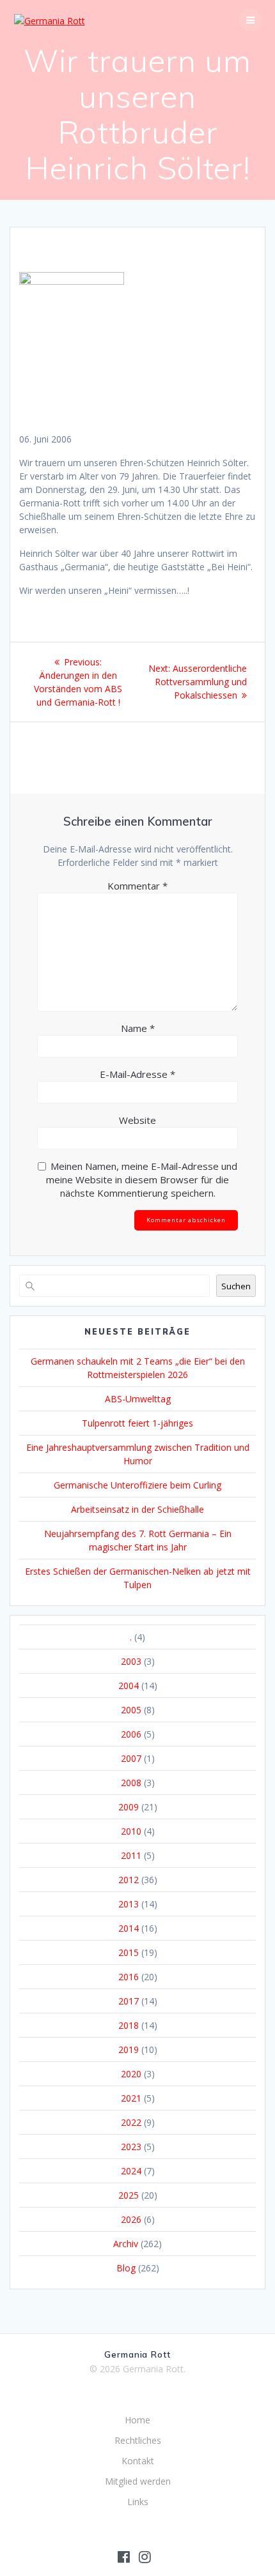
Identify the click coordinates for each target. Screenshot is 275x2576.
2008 (131, 1783)
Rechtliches (138, 2440)
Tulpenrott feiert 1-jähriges (137, 1423)
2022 (131, 2122)
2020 (131, 2074)
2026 (131, 2219)
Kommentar (137, 886)
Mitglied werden (138, 2481)
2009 (129, 1807)
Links (138, 2502)
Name (138, 1028)
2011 (131, 1855)
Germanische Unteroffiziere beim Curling (137, 1485)
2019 (129, 2049)
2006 (131, 1734)
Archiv (126, 2244)
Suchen (236, 1286)
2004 (129, 1686)
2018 (129, 2025)
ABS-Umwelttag (138, 1399)
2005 (131, 1710)
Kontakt (138, 2461)
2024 (131, 2171)
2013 (129, 1904)
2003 (131, 1661)
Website (137, 1120)
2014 (129, 1928)
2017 (129, 2001)
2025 (129, 2195)
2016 (129, 1977)
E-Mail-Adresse (137, 1074)
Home (137, 2420)
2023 (131, 2147)
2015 (129, 1952)
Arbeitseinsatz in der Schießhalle (137, 1509)
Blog (126, 2268)
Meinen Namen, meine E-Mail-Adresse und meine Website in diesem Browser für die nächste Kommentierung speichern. (142, 1179)
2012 (129, 1880)
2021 (131, 2098)
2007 (131, 1758)
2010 (131, 1831)
